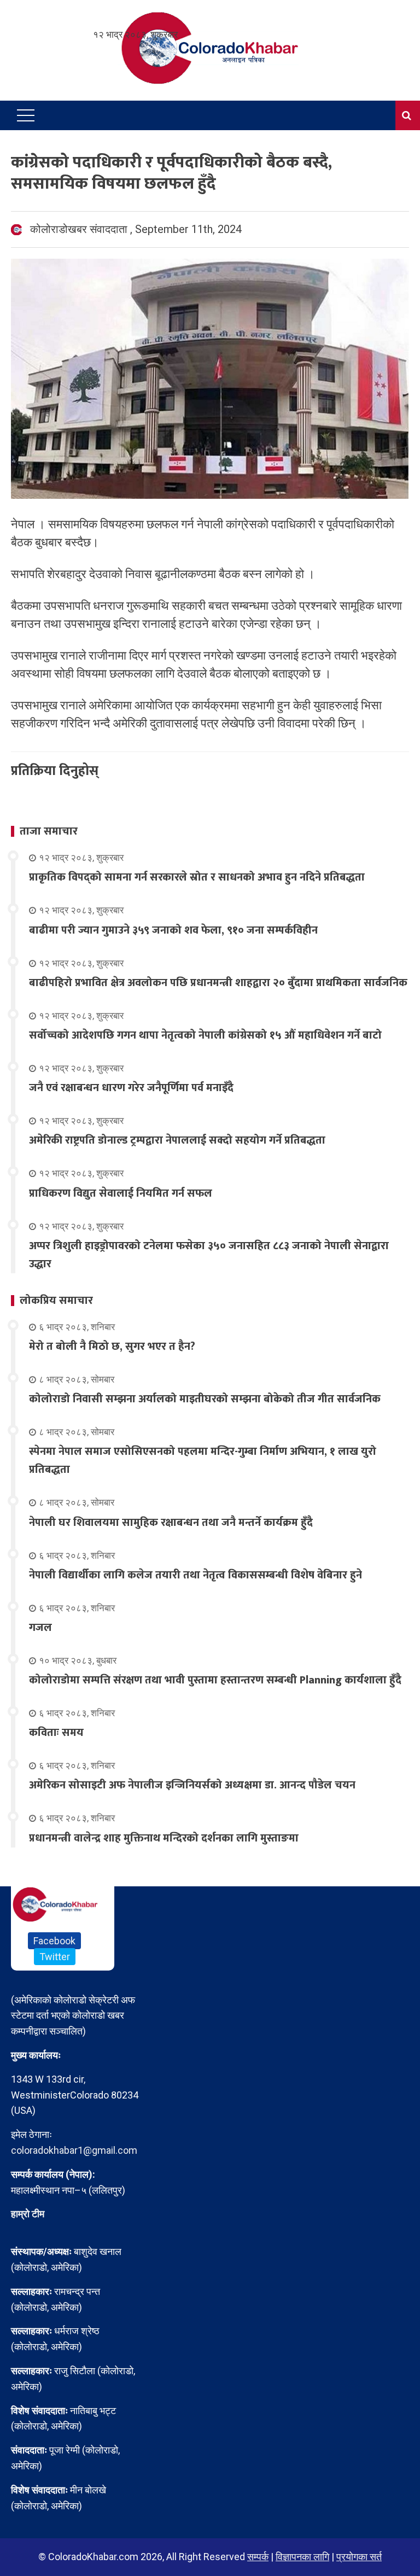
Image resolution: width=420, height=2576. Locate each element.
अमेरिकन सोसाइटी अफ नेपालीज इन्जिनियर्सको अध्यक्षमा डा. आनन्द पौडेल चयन (192, 1785)
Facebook (54, 1941)
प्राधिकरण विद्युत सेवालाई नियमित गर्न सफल (121, 1193)
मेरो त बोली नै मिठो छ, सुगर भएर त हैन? (112, 1347)
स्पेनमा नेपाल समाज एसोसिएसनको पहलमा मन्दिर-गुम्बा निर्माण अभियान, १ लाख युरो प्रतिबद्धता (203, 1461)
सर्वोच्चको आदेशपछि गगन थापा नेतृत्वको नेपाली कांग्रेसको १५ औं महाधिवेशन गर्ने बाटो (205, 1035)
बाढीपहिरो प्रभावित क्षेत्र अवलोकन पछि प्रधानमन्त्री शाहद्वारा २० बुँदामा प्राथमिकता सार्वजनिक (218, 983)
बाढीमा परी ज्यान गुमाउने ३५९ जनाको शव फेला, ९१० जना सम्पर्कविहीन (173, 930)
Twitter (55, 1957)
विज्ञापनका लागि (302, 2557)
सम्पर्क (258, 2557)
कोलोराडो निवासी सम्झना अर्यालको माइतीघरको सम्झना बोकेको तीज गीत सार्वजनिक (205, 1399)
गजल (40, 1628)
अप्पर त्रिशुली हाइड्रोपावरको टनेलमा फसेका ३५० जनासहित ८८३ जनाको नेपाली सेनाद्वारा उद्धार (209, 1255)
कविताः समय (56, 1733)
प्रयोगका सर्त (359, 2557)
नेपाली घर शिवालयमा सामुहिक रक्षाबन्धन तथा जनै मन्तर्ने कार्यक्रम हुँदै (171, 1523)
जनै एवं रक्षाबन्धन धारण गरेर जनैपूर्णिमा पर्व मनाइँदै (131, 1088)
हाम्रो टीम (28, 2214)
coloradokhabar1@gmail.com (74, 2150)
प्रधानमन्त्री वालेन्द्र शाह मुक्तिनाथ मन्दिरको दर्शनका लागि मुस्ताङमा (164, 1838)
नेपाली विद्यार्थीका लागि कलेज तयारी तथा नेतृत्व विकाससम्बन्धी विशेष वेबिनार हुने (196, 1575)
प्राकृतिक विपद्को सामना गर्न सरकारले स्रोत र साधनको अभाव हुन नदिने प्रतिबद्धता (197, 877)
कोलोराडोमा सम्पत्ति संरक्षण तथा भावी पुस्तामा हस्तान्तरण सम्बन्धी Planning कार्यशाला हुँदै (215, 1680)
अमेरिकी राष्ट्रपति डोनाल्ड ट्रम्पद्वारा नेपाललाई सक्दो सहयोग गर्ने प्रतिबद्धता (177, 1140)
